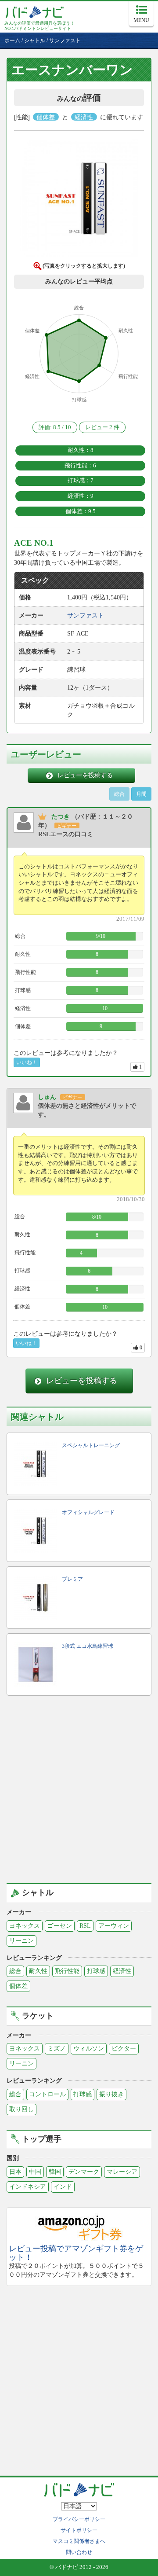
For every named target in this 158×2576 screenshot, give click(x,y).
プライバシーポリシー (79, 2519)
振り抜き (111, 2094)
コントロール (47, 2094)
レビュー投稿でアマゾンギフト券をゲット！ (76, 2253)
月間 (141, 794)
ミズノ (57, 2049)
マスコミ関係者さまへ (79, 2541)
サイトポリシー (79, 2530)
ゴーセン (60, 1926)
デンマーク (84, 2172)
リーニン (22, 1941)
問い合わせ (79, 2552)
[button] (79, 200)
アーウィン (114, 1926)
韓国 (55, 2172)
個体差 (18, 1986)
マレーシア (122, 2172)
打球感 (96, 1971)
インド (63, 2187)
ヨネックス (25, 1926)
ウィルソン (89, 2049)
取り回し (22, 2109)
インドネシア (28, 2187)
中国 (35, 2172)
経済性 (122, 1971)
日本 (15, 2172)
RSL (85, 1926)
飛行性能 (67, 1971)
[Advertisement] (79, 1790)
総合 (15, 1971)
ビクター (124, 2049)
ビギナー (67, 826)
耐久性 (38, 1971)
